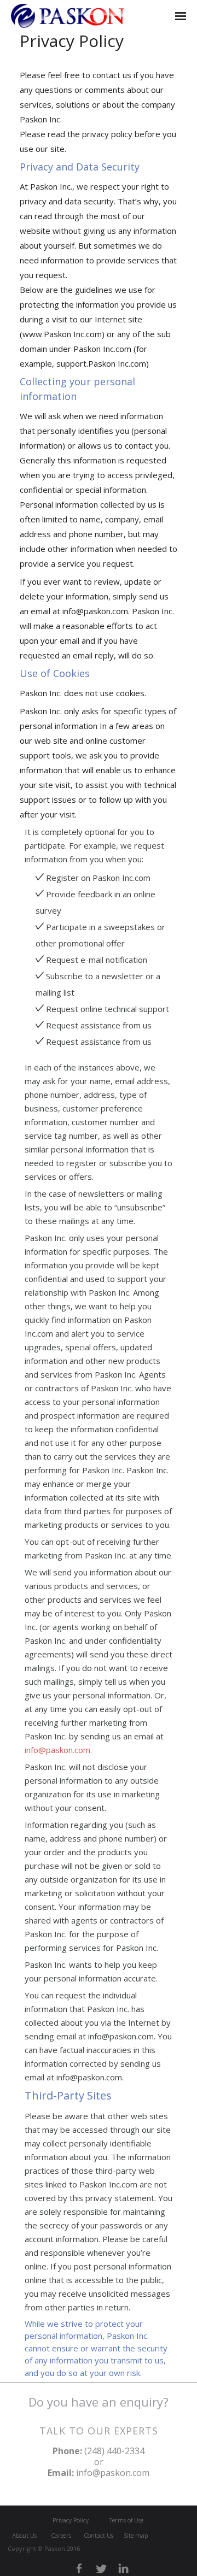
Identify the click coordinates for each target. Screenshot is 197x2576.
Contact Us (99, 2535)
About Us (24, 2535)
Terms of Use (126, 2520)
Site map (136, 2535)
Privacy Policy (71, 2520)
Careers (61, 2535)
